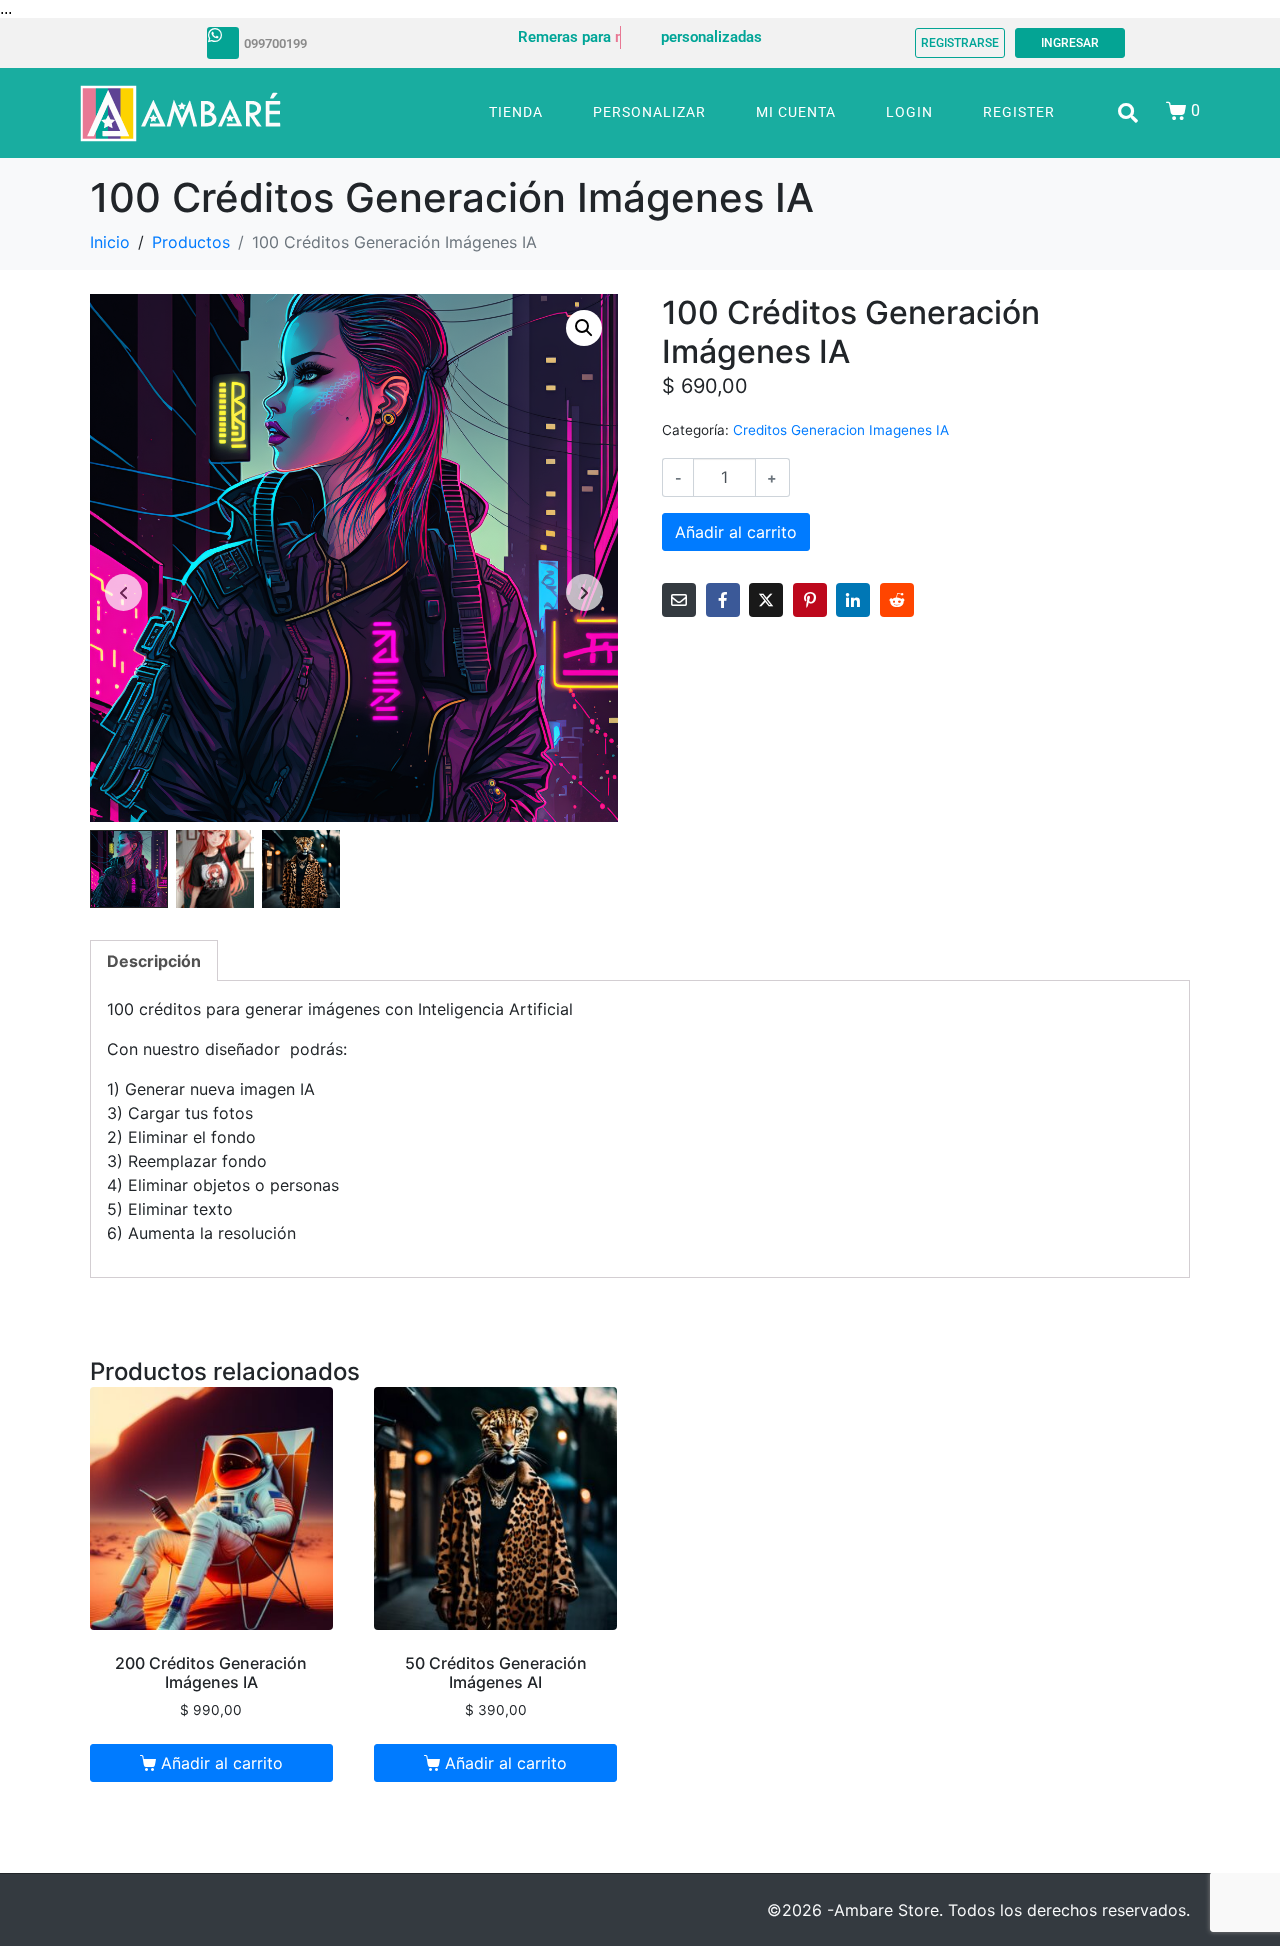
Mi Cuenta (796, 112)
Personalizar (649, 112)
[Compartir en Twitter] (766, 600)
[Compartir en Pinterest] (810, 600)
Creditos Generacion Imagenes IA (841, 430)
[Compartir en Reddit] (897, 600)
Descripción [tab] (154, 961)
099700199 (275, 43)
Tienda (516, 112)
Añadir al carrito (736, 532)
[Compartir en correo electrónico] (679, 600)
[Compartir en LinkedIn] (853, 600)
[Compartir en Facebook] (723, 600)
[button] (584, 328)
